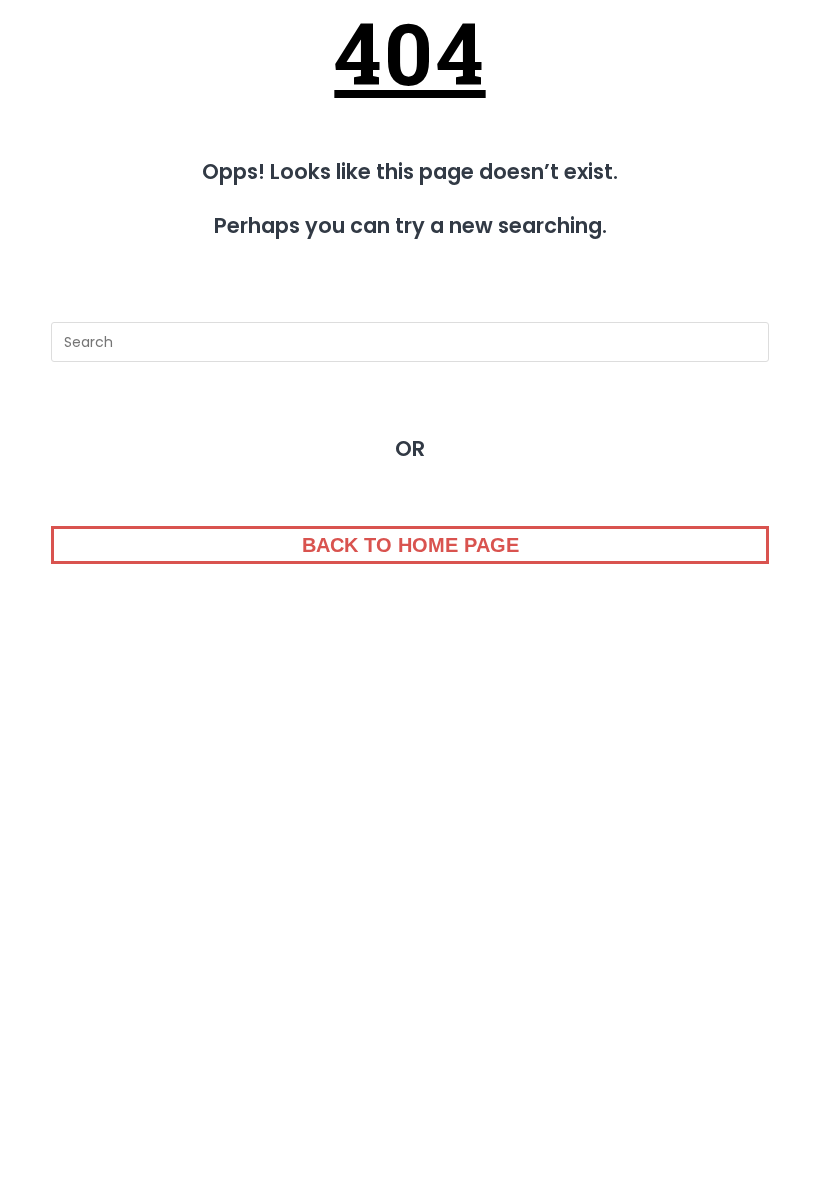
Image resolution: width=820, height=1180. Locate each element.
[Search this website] (410, 341)
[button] (410, 545)
